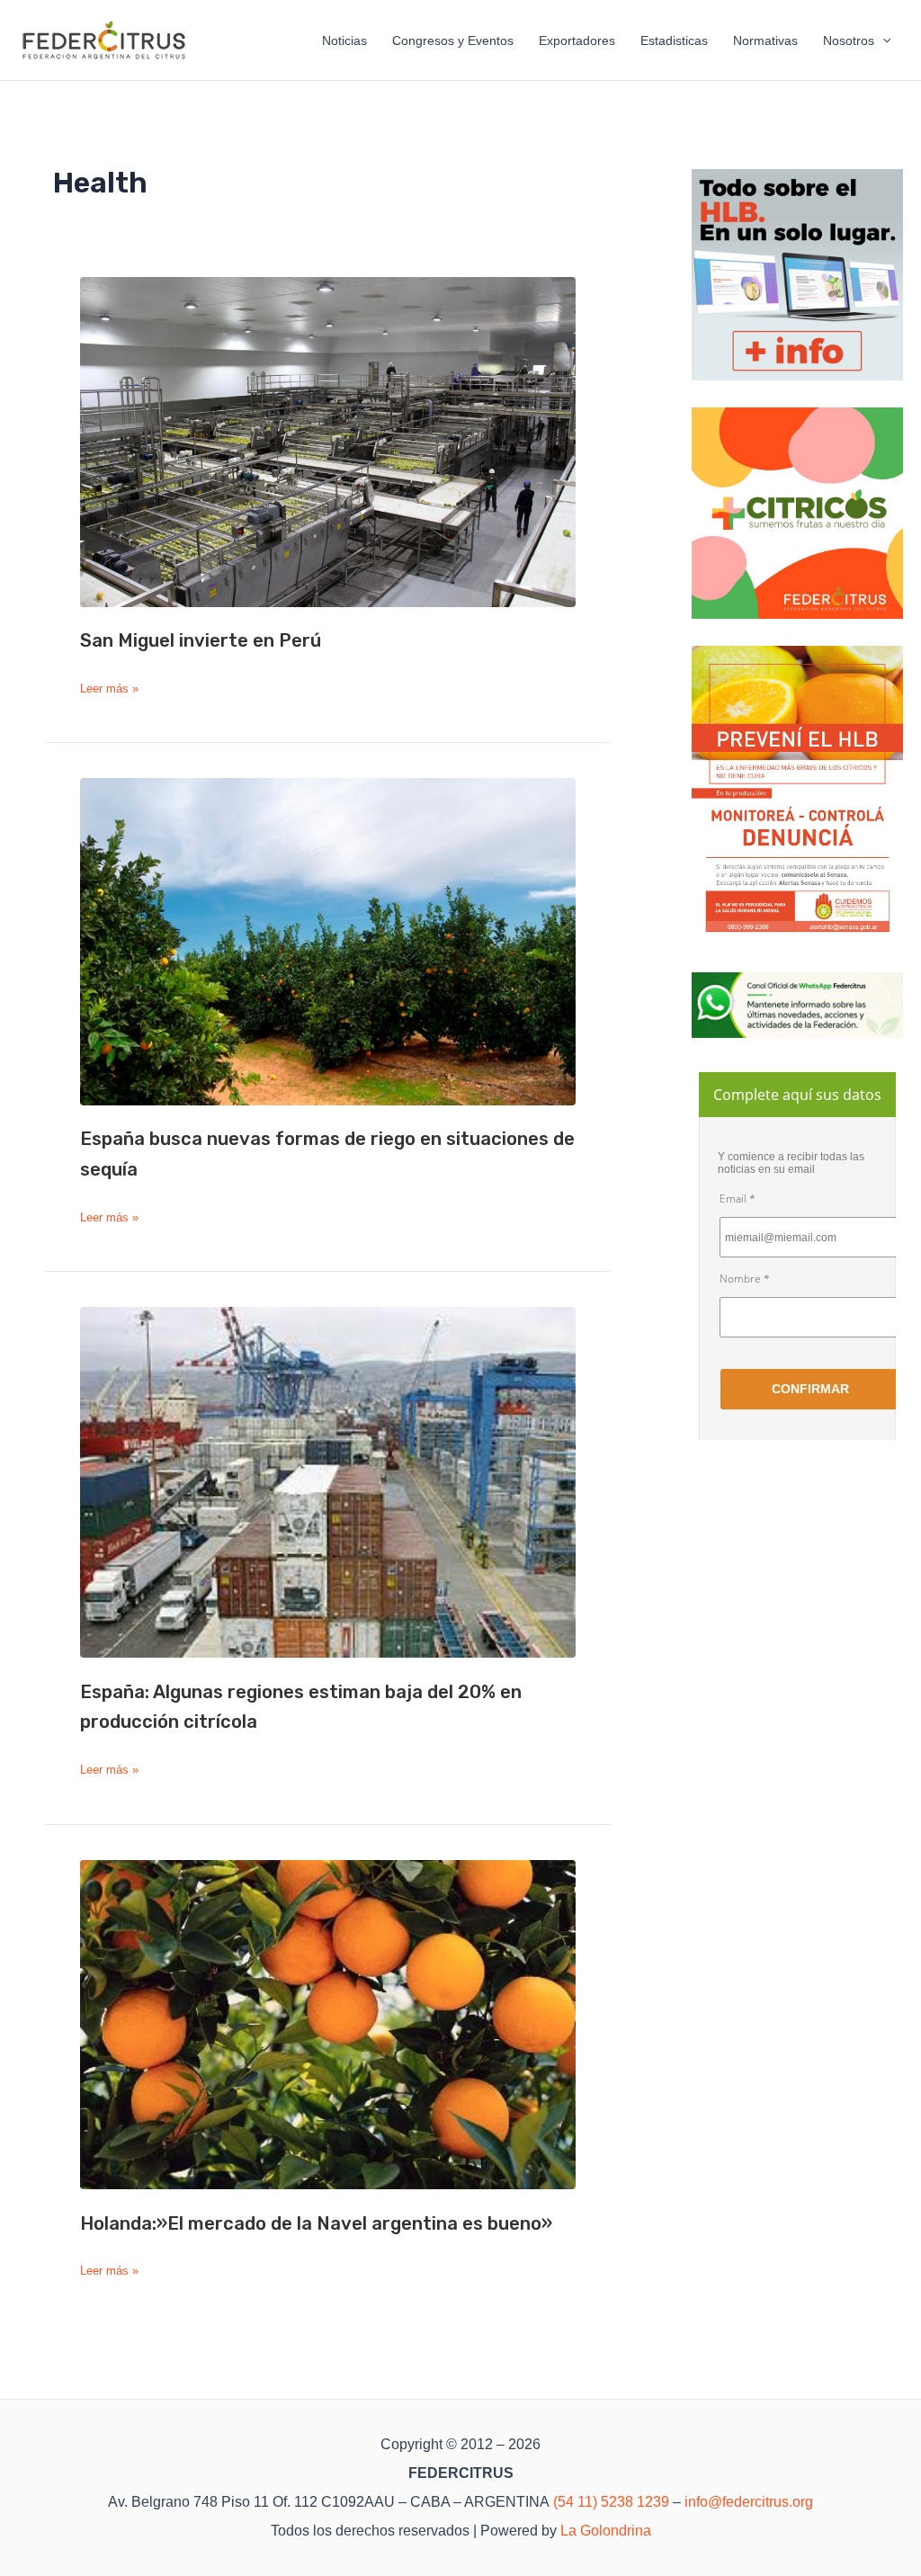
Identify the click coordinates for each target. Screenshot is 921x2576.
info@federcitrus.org (749, 2502)
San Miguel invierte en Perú (201, 640)
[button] (882, 40)
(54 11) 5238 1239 (611, 2502)
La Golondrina (606, 2531)
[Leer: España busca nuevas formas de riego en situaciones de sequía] (328, 942)
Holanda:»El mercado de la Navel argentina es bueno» (316, 2223)
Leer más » (109, 689)
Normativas (765, 40)
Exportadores (577, 40)
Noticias (344, 40)
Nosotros (849, 40)
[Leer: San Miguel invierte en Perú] (328, 442)
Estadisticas (674, 40)
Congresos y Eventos (453, 40)
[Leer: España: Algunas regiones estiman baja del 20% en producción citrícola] (328, 1482)
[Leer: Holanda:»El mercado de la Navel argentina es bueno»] (328, 2025)
